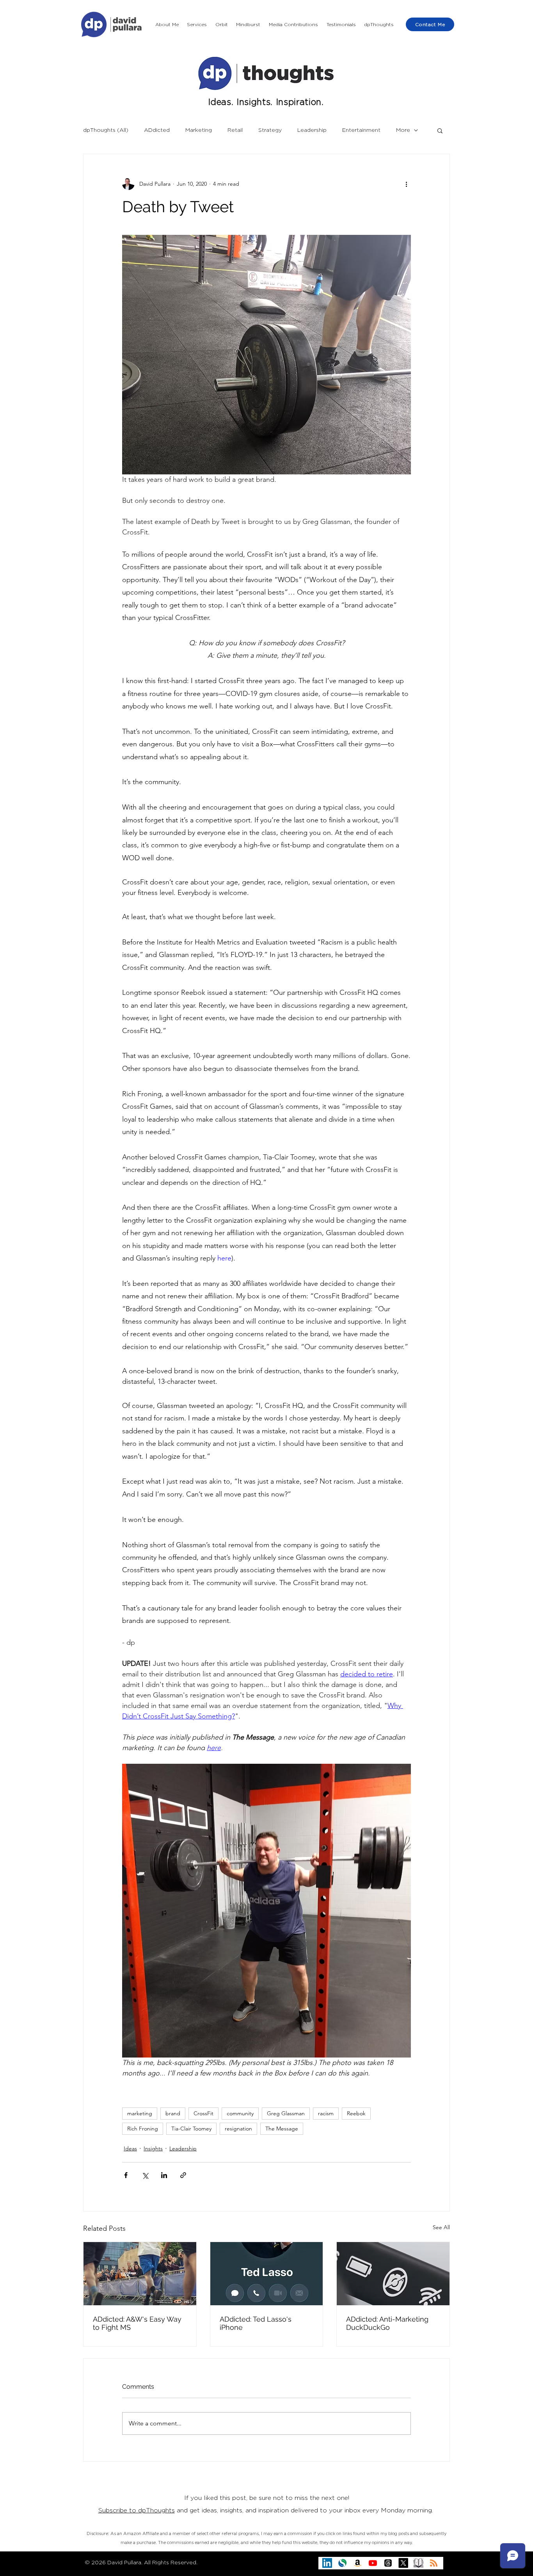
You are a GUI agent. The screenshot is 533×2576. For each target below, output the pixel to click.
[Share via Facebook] (126, 2175)
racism (326, 2113)
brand (173, 2113)
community (240, 2113)
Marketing (199, 130)
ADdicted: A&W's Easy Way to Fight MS (137, 2323)
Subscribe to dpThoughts (137, 2510)
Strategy (270, 130)
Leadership (312, 130)
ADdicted (157, 130)
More (403, 130)
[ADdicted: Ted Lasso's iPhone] (267, 2274)
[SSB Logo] (342, 2563)
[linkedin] (327, 2563)
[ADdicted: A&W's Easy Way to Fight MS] (140, 2274)
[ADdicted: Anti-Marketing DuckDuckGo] (393, 2274)
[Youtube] (373, 2563)
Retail (235, 130)
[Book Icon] (418, 2563)
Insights (153, 2148)
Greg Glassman (286, 2113)
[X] (403, 2563)
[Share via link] (183, 2175)
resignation (238, 2129)
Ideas (130, 2148)
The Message (282, 2129)
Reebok (356, 2113)
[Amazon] (358, 2563)
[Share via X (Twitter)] (145, 2175)
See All (441, 2227)
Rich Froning (143, 2129)
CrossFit (203, 2113)
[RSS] (434, 2563)
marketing (140, 2113)
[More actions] (406, 184)
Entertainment (361, 130)
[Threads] (388, 2563)
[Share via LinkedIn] (164, 2175)
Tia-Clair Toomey (191, 2129)
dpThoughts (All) (106, 130)
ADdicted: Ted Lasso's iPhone (256, 2323)
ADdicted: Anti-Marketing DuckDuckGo (387, 2323)
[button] (197, 25)
